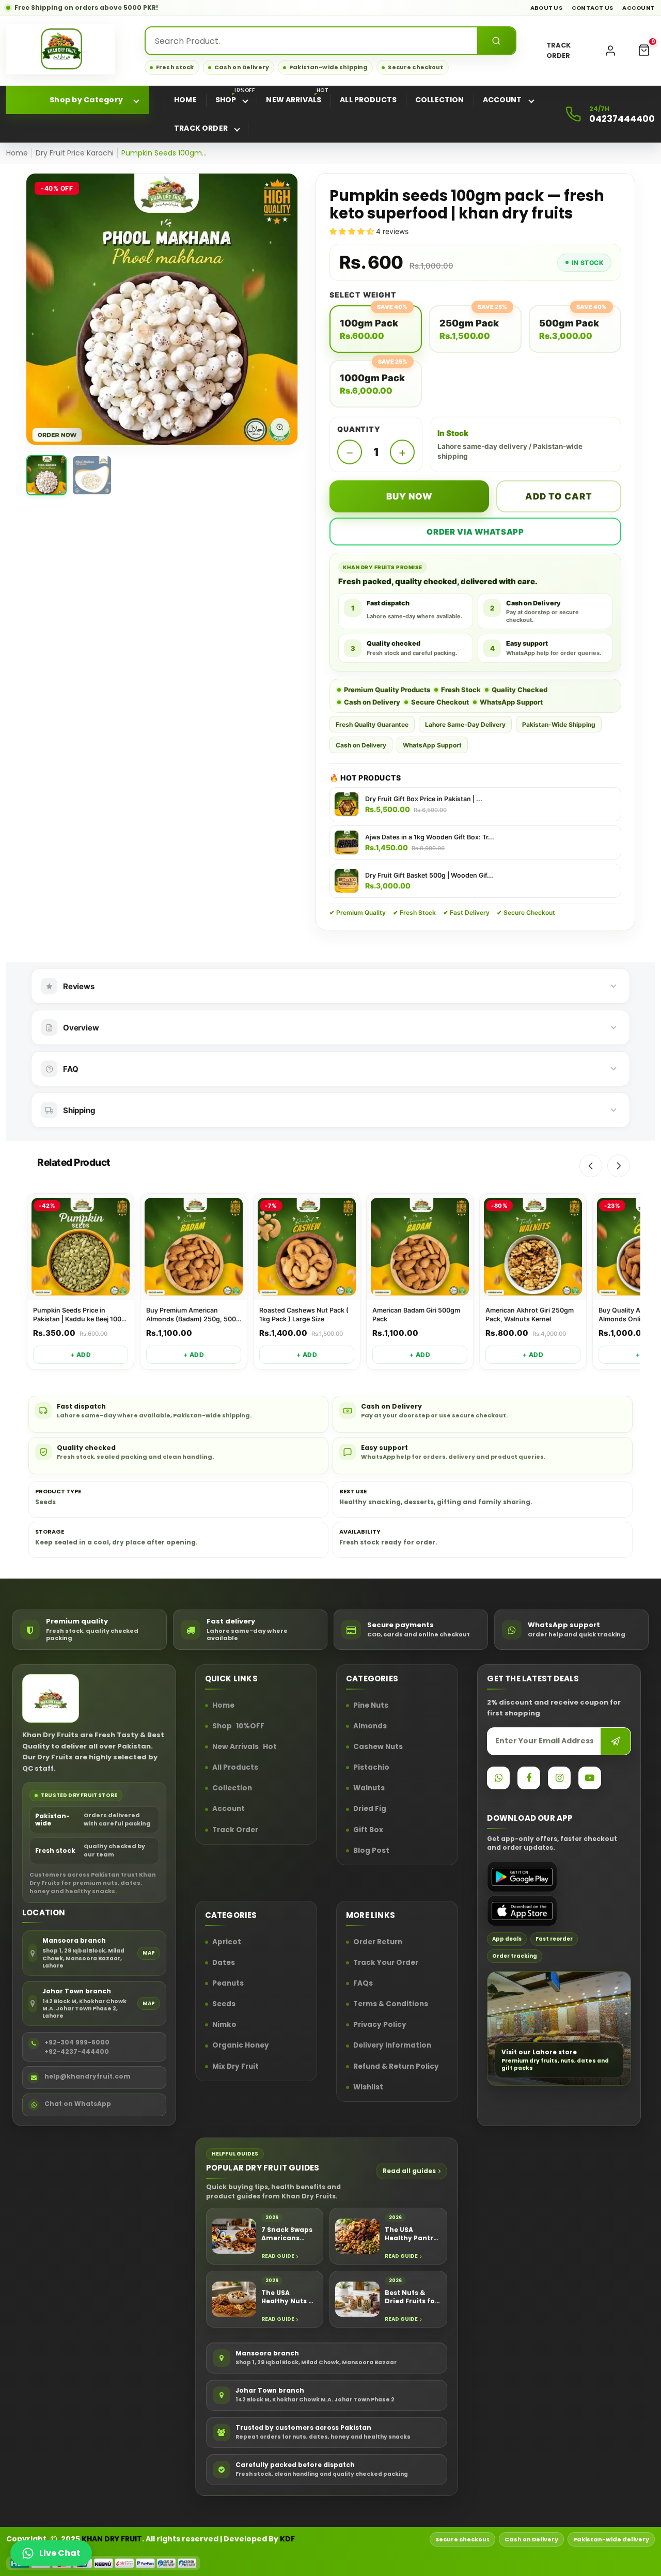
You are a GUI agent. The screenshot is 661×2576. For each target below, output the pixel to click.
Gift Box (368, 1830)
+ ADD (81, 1355)
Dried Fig (370, 1809)
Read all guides (409, 2171)
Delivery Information (392, 2046)
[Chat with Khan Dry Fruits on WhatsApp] (498, 1778)
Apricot (227, 1942)
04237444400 (622, 119)
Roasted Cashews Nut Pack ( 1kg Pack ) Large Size (304, 1315)
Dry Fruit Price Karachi (75, 153)
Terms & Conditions (391, 2005)
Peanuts (228, 1984)
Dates (224, 1963)
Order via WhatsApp (475, 532)
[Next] (619, 1166)
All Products (235, 1768)
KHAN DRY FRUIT (112, 2539)
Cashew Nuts (378, 1747)
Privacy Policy (380, 2025)
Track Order (235, 1830)
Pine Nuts (371, 1706)
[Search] (496, 41)
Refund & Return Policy (396, 2067)
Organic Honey (241, 2046)
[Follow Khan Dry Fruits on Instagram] (559, 1778)
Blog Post (371, 1851)
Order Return (378, 1942)
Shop (238, 1726)
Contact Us (593, 8)
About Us (546, 8)
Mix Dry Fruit (235, 2067)
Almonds (370, 1726)
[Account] (610, 51)
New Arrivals (245, 1747)
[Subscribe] (616, 1741)
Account (639, 8)
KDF (287, 2539)
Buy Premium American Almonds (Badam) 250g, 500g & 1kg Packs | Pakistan (193, 1315)
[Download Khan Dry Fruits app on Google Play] (522, 1877)
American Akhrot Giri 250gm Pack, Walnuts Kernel (530, 1315)
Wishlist (368, 2087)
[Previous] (591, 1166)
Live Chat (60, 2553)
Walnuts (369, 1789)
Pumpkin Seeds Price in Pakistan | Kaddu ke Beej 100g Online (79, 1315)
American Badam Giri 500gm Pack (416, 1315)
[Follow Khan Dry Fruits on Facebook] (529, 1778)
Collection (232, 1789)
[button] (644, 51)
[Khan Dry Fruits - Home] (60, 49)
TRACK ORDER (558, 50)
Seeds (224, 2005)
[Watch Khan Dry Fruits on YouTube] (590, 1778)
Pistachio (371, 1768)
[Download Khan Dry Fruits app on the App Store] (522, 1911)
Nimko (224, 2025)
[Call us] (573, 114)
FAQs (363, 1984)
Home (17, 153)
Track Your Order (386, 1963)
